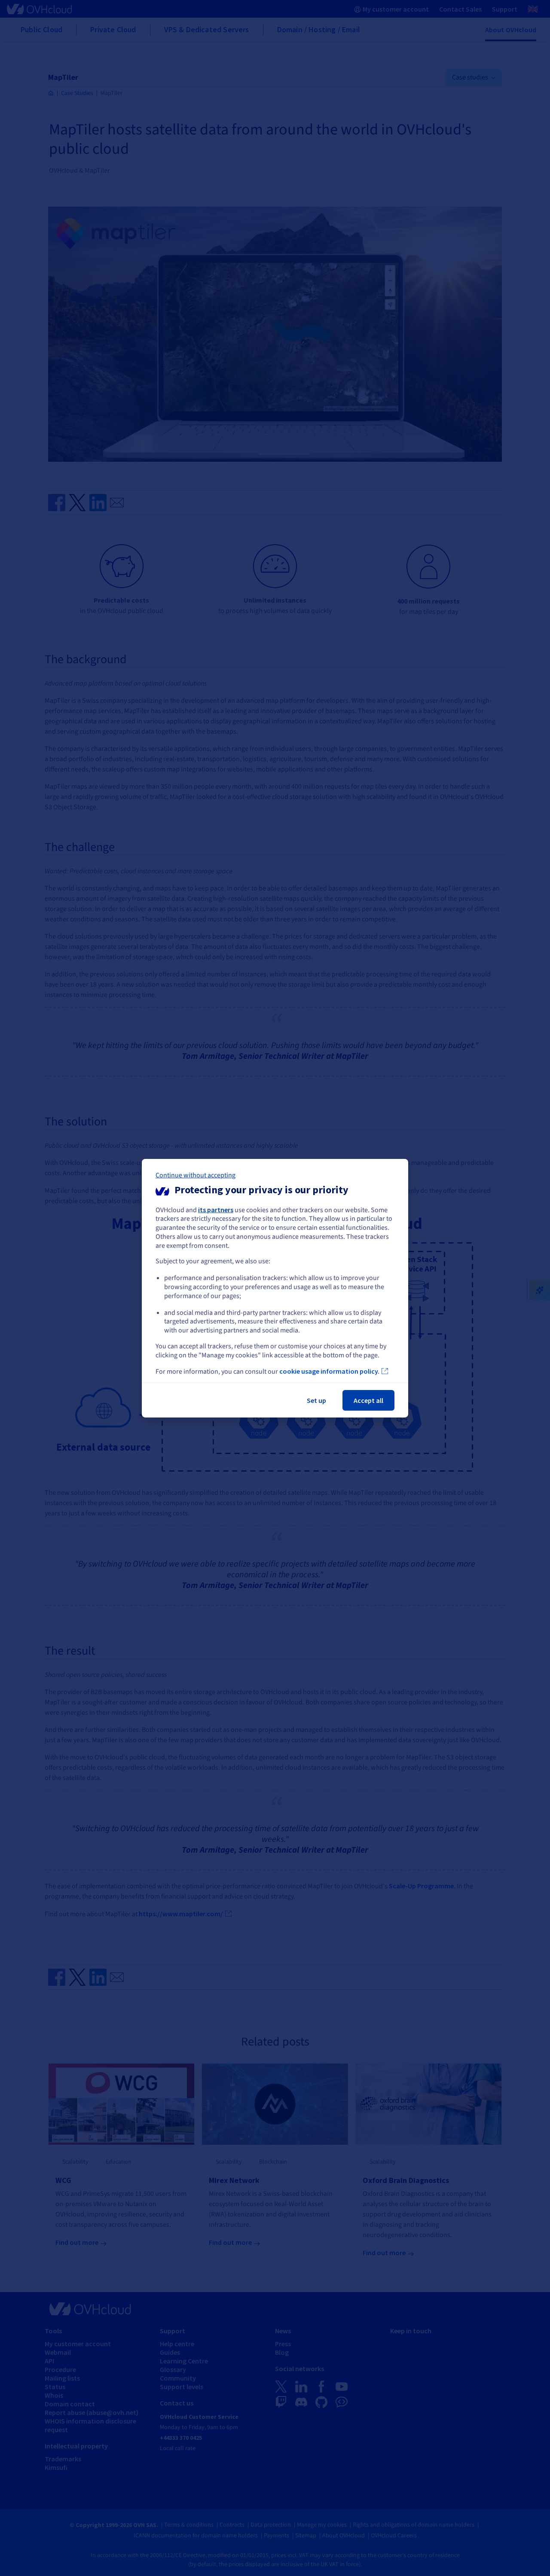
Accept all (368, 1400)
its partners (216, 1209)
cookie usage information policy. (329, 1371)
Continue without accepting (196, 1175)
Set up (316, 1400)
